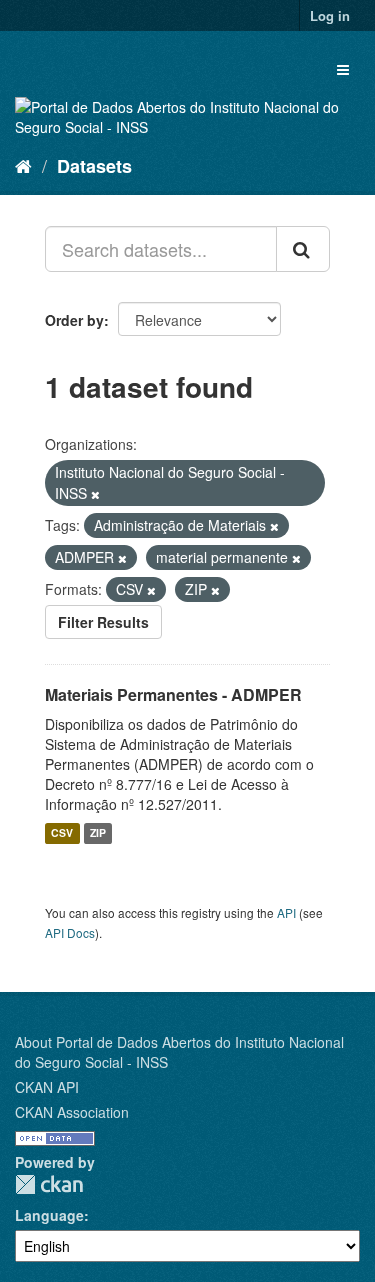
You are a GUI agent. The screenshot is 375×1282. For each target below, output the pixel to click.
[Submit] (303, 249)
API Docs (70, 932)
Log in (330, 15)
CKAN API (47, 1087)
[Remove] (95, 494)
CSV (62, 833)
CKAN (49, 1184)
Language (49, 1215)
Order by (74, 320)
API (286, 912)
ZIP (98, 833)
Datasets (94, 166)
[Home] (23, 165)
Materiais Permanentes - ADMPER (173, 694)
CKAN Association (72, 1112)
